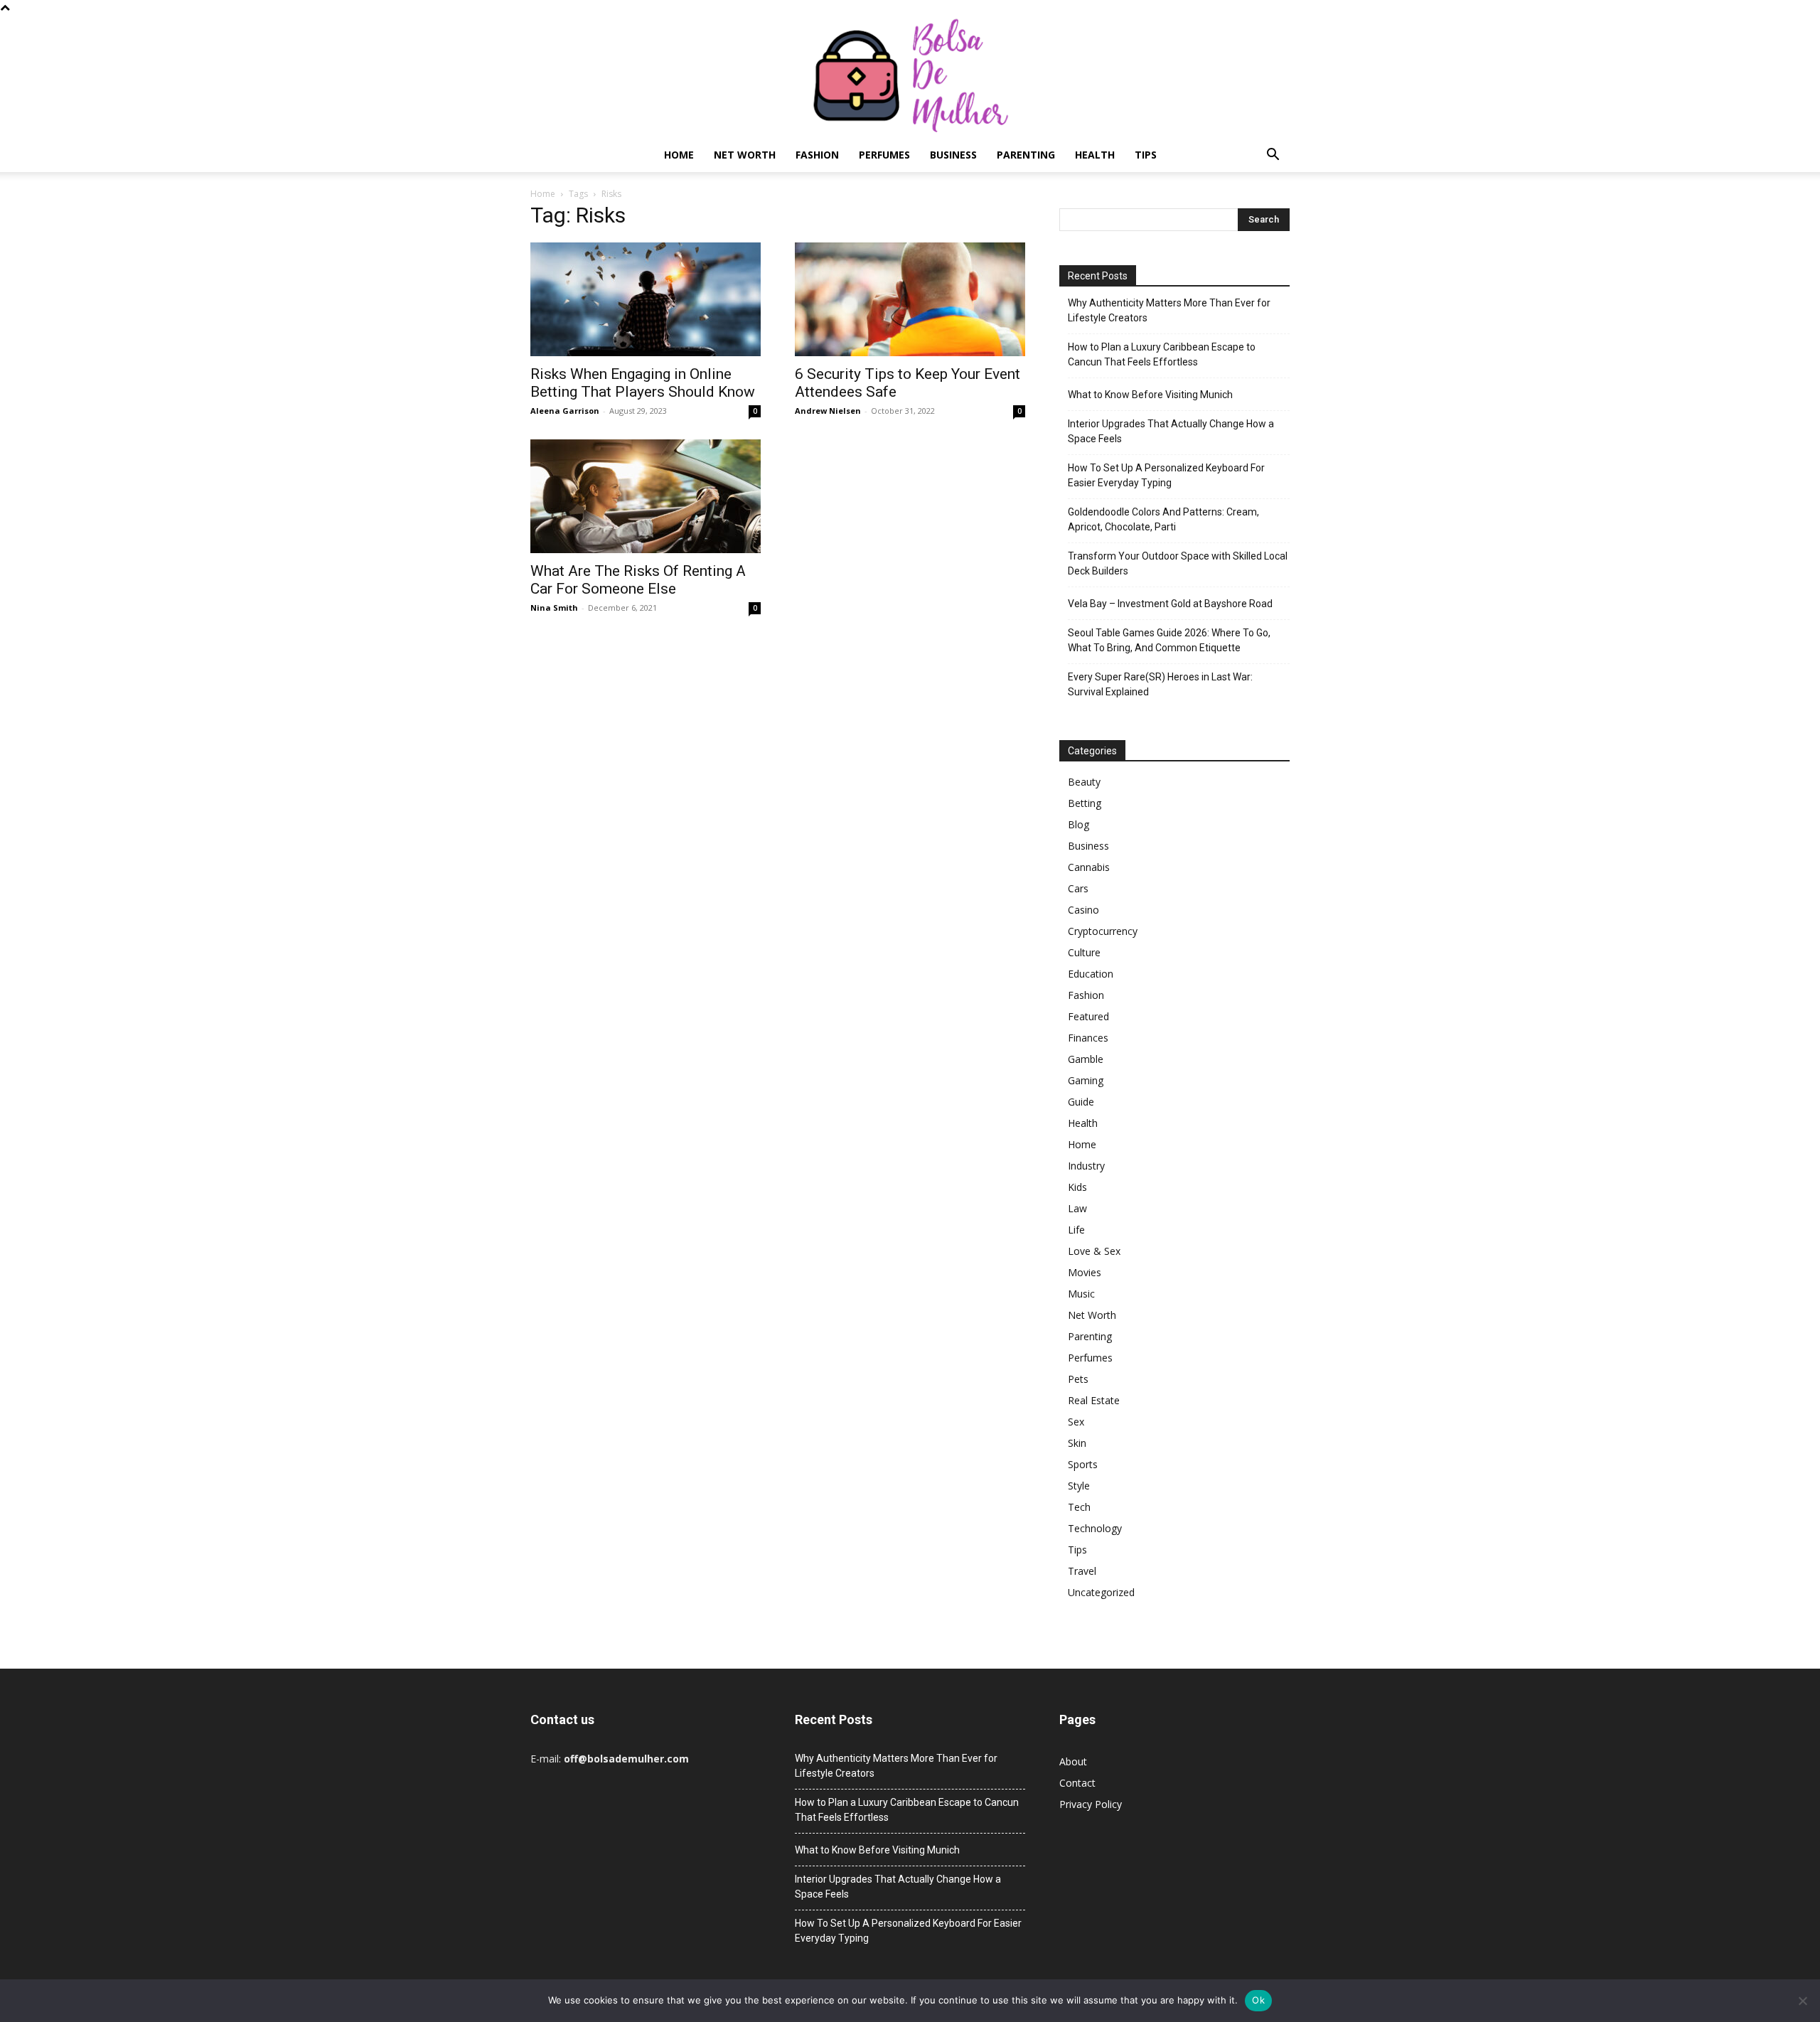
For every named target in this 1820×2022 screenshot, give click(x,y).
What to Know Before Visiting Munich (1150, 395)
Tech (1079, 1507)
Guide (1081, 1102)
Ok (1258, 2000)
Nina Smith (554, 608)
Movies (1085, 1272)
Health (1095, 155)
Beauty (1084, 782)
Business (953, 155)
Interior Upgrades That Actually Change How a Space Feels (1171, 431)
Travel (1082, 1571)
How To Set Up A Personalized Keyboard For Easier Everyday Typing (1166, 475)
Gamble (1086, 1059)
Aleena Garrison (565, 411)
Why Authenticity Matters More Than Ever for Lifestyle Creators (1169, 310)
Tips (1146, 155)
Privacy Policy (1091, 1804)
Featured (1088, 1016)
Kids (1077, 1187)
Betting (1085, 803)
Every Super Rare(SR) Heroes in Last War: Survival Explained (1160, 684)
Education (1091, 974)
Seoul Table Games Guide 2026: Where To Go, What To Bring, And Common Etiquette (1169, 640)
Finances (1088, 1038)
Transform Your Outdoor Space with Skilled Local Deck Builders (1178, 563)
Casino (1083, 910)
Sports (1083, 1464)
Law (1077, 1208)
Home (679, 155)
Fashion (817, 155)
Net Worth (745, 155)
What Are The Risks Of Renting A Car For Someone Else (638, 580)
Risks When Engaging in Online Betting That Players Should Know (643, 383)
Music (1081, 1294)
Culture (1084, 952)
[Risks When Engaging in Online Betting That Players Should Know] (646, 299)
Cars (1078, 888)
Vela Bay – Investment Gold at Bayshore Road (1170, 604)
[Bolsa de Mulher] (910, 76)
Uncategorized (1101, 1592)
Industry (1086, 1166)
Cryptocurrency (1103, 931)
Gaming (1086, 1080)
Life (1076, 1230)
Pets (1078, 1379)
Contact (1077, 1783)
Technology (1095, 1528)
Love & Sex (1094, 1251)
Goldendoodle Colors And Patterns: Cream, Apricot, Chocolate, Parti (1163, 519)
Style (1079, 1486)
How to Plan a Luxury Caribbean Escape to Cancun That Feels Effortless (1162, 354)
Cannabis (1089, 867)
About (1073, 1761)
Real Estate (1094, 1400)
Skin (1077, 1443)
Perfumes (884, 155)
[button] (1273, 156)
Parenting (1026, 155)
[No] (1802, 2001)
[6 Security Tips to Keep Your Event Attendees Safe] (910, 299)
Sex (1076, 1422)
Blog (1078, 824)
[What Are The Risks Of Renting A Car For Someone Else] (646, 496)
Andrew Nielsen (828, 411)
